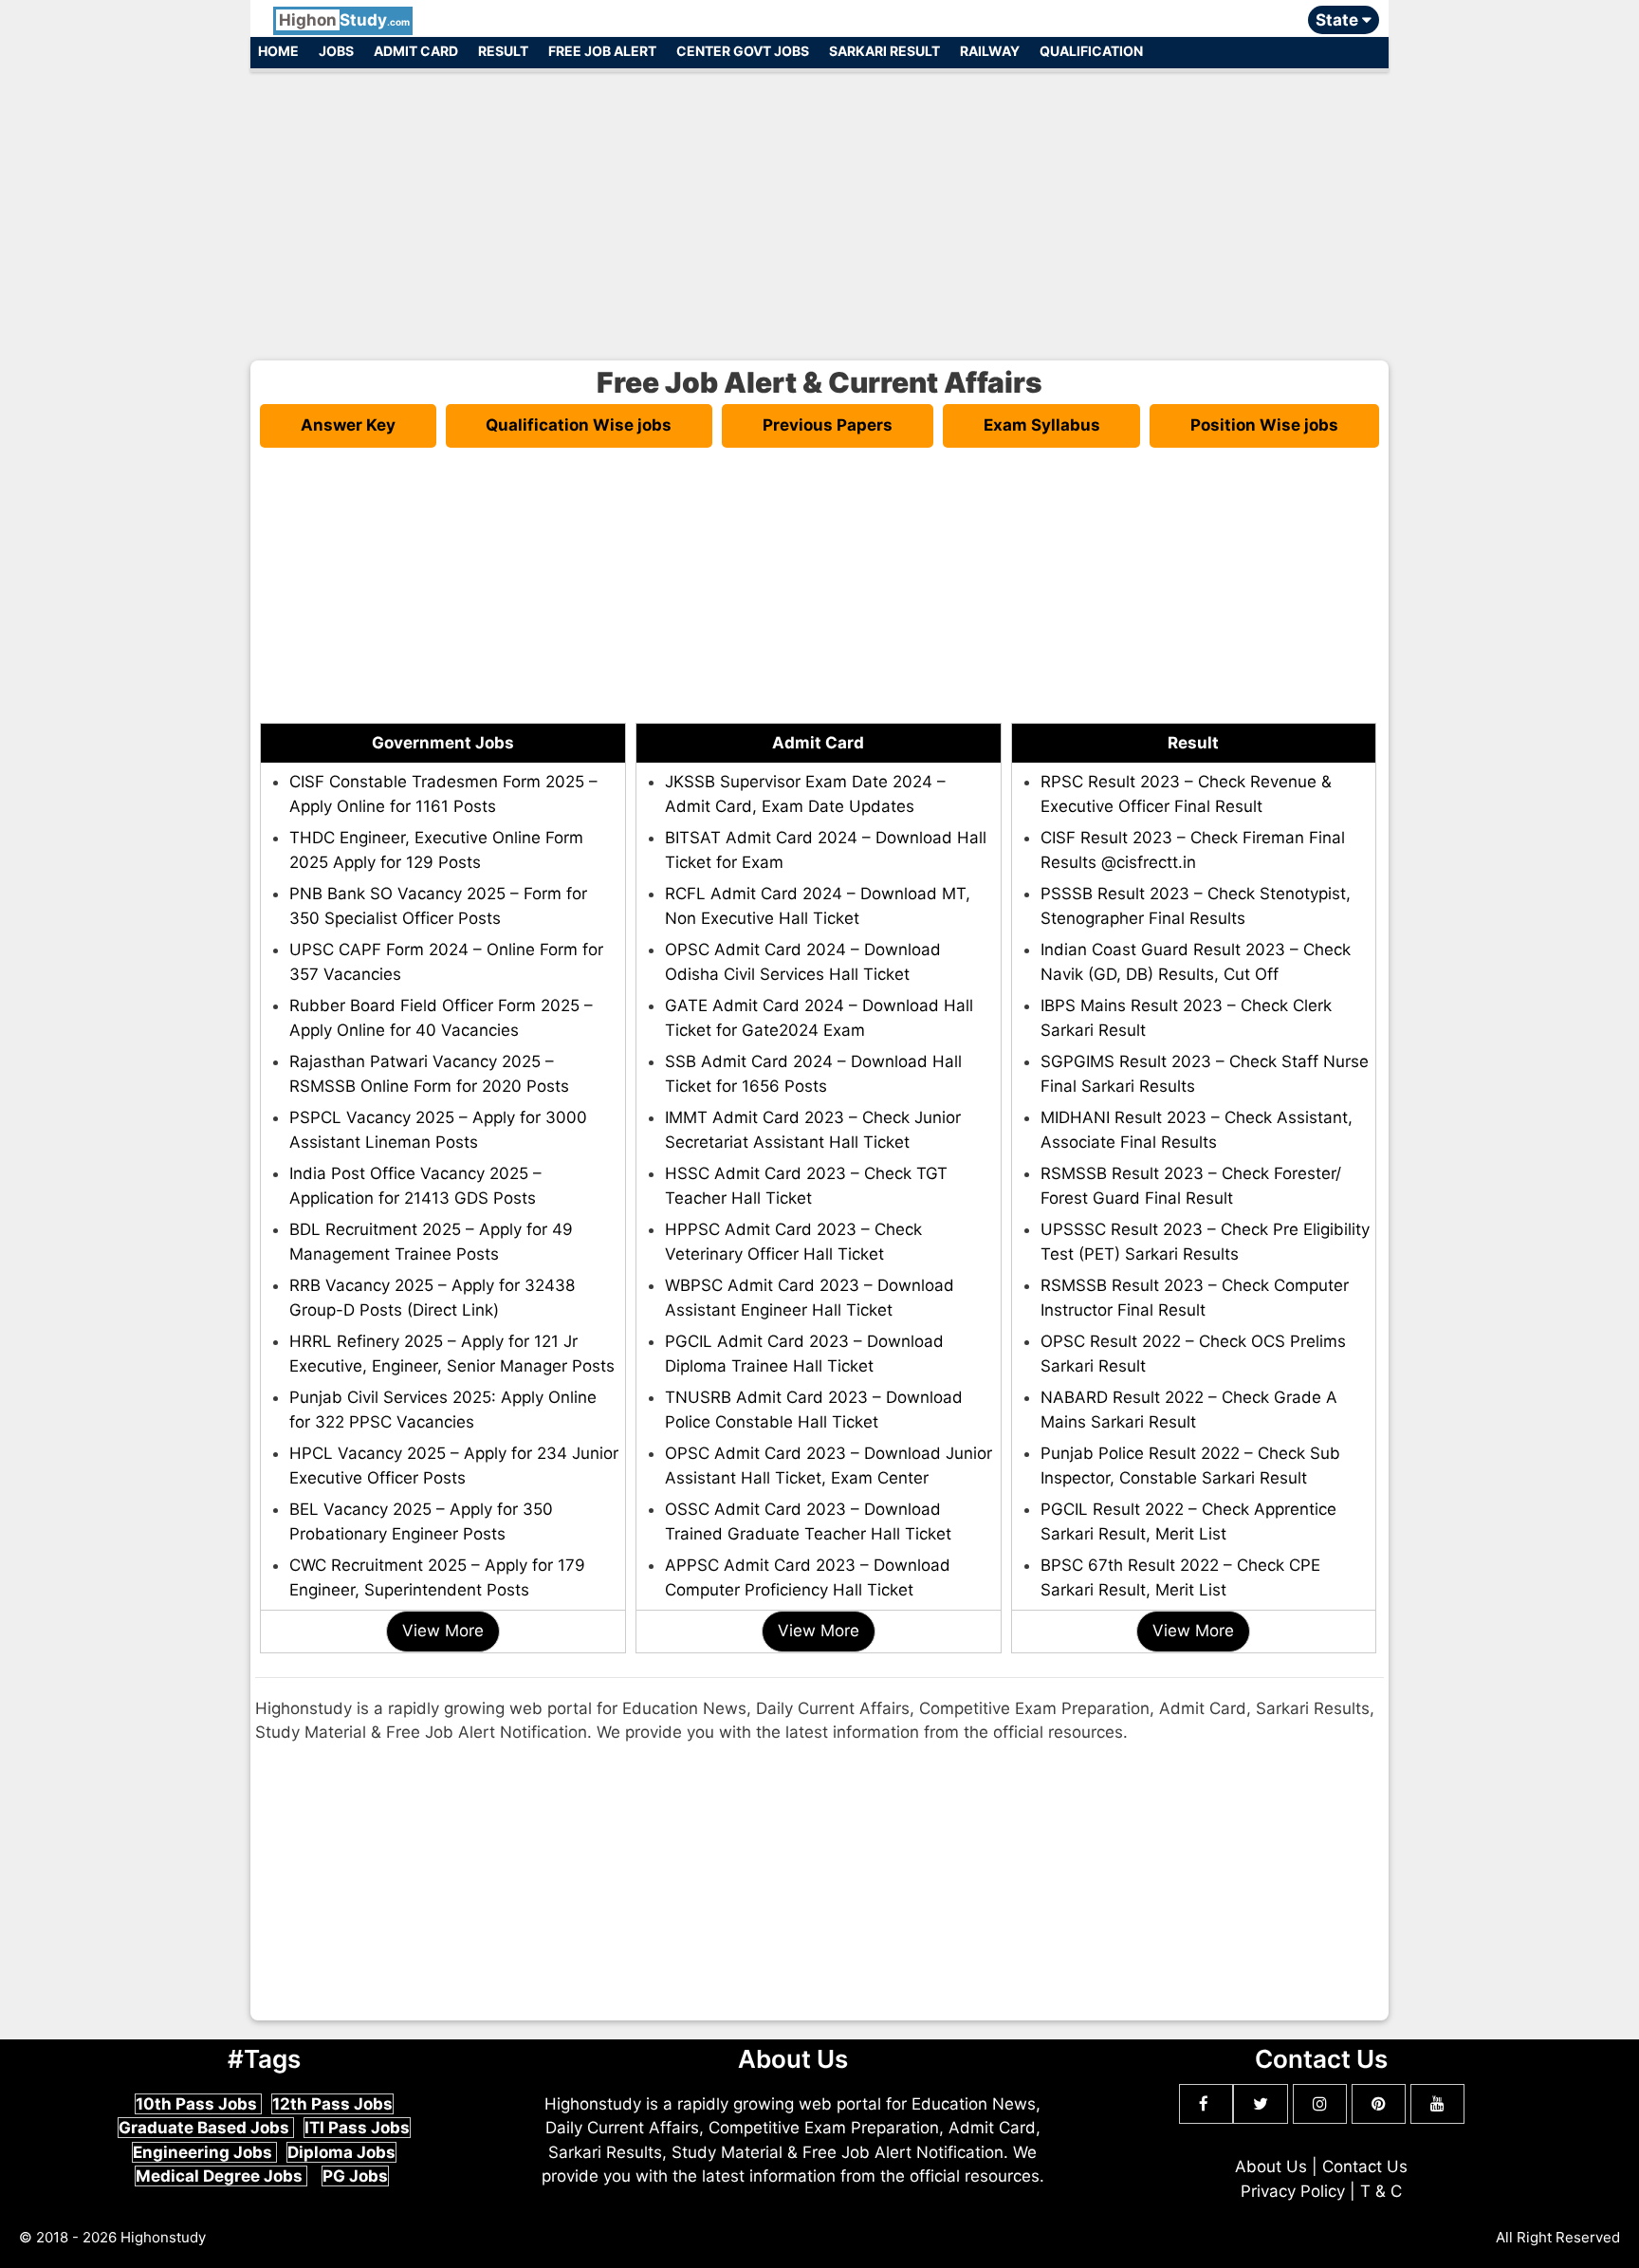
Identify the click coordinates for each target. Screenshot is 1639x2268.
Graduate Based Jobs (206, 2128)
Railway (990, 51)
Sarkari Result (884, 51)
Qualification (1091, 51)
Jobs (336, 51)
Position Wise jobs (1264, 425)
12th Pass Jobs (332, 2104)
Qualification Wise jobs (579, 425)
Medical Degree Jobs (221, 2176)
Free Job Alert (602, 51)
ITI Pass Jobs (357, 2128)
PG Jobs (355, 2176)
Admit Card (416, 51)
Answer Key (348, 425)
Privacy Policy (1293, 2191)
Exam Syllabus (1042, 425)
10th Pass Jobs (198, 2104)
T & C (1381, 2191)
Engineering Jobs (204, 2152)
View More (443, 1631)
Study (344, 20)
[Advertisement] (819, 207)
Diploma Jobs (341, 2152)
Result (503, 51)
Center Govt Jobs (743, 51)
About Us (1271, 2167)
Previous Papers (828, 425)
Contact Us (1365, 2167)
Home (278, 51)
